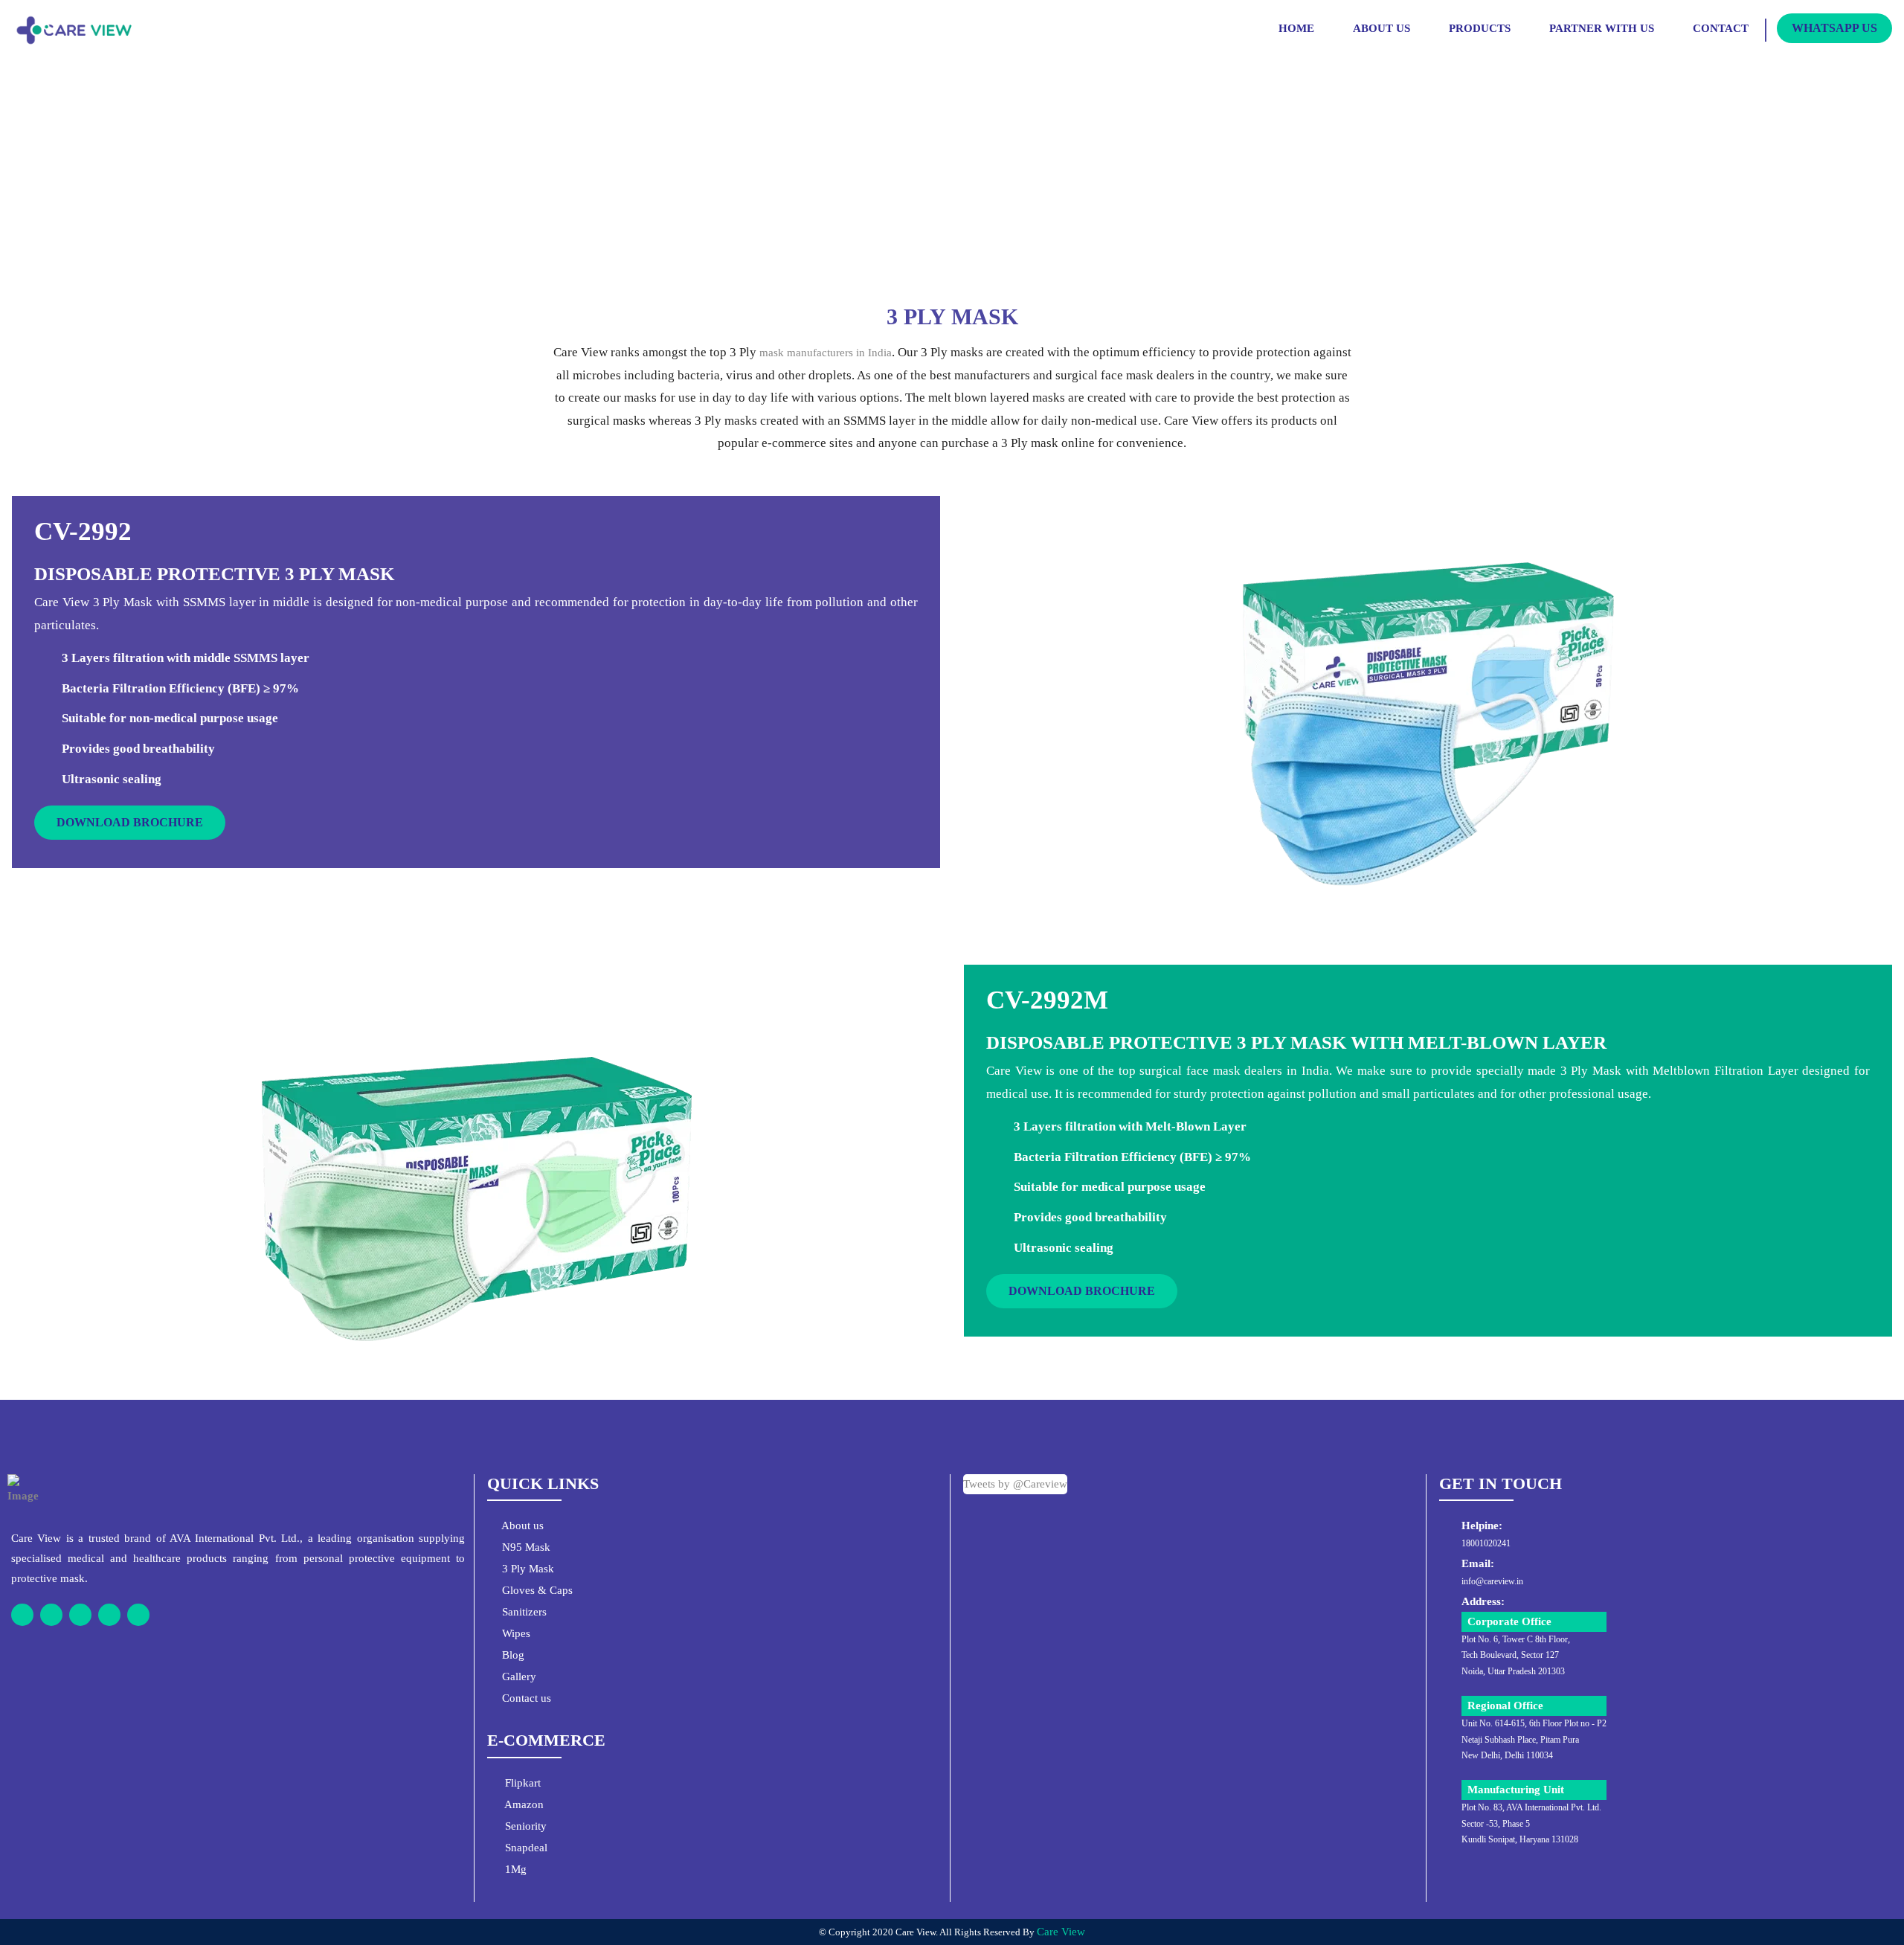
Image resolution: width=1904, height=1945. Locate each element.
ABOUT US (1382, 28)
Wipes (515, 1633)
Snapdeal (525, 1848)
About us (521, 1526)
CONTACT (1721, 28)
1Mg (514, 1869)
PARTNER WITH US (1602, 28)
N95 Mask (525, 1547)
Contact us (525, 1698)
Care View (1061, 1932)
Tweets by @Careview (1015, 1484)
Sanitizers (523, 1612)
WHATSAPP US (1834, 28)
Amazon (523, 1804)
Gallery (518, 1676)
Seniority (524, 1826)
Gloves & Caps (536, 1590)
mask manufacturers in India (826, 353)
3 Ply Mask (527, 1569)
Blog (512, 1655)
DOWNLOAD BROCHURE (130, 822)
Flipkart (521, 1783)
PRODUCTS (1480, 28)
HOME (1296, 28)
